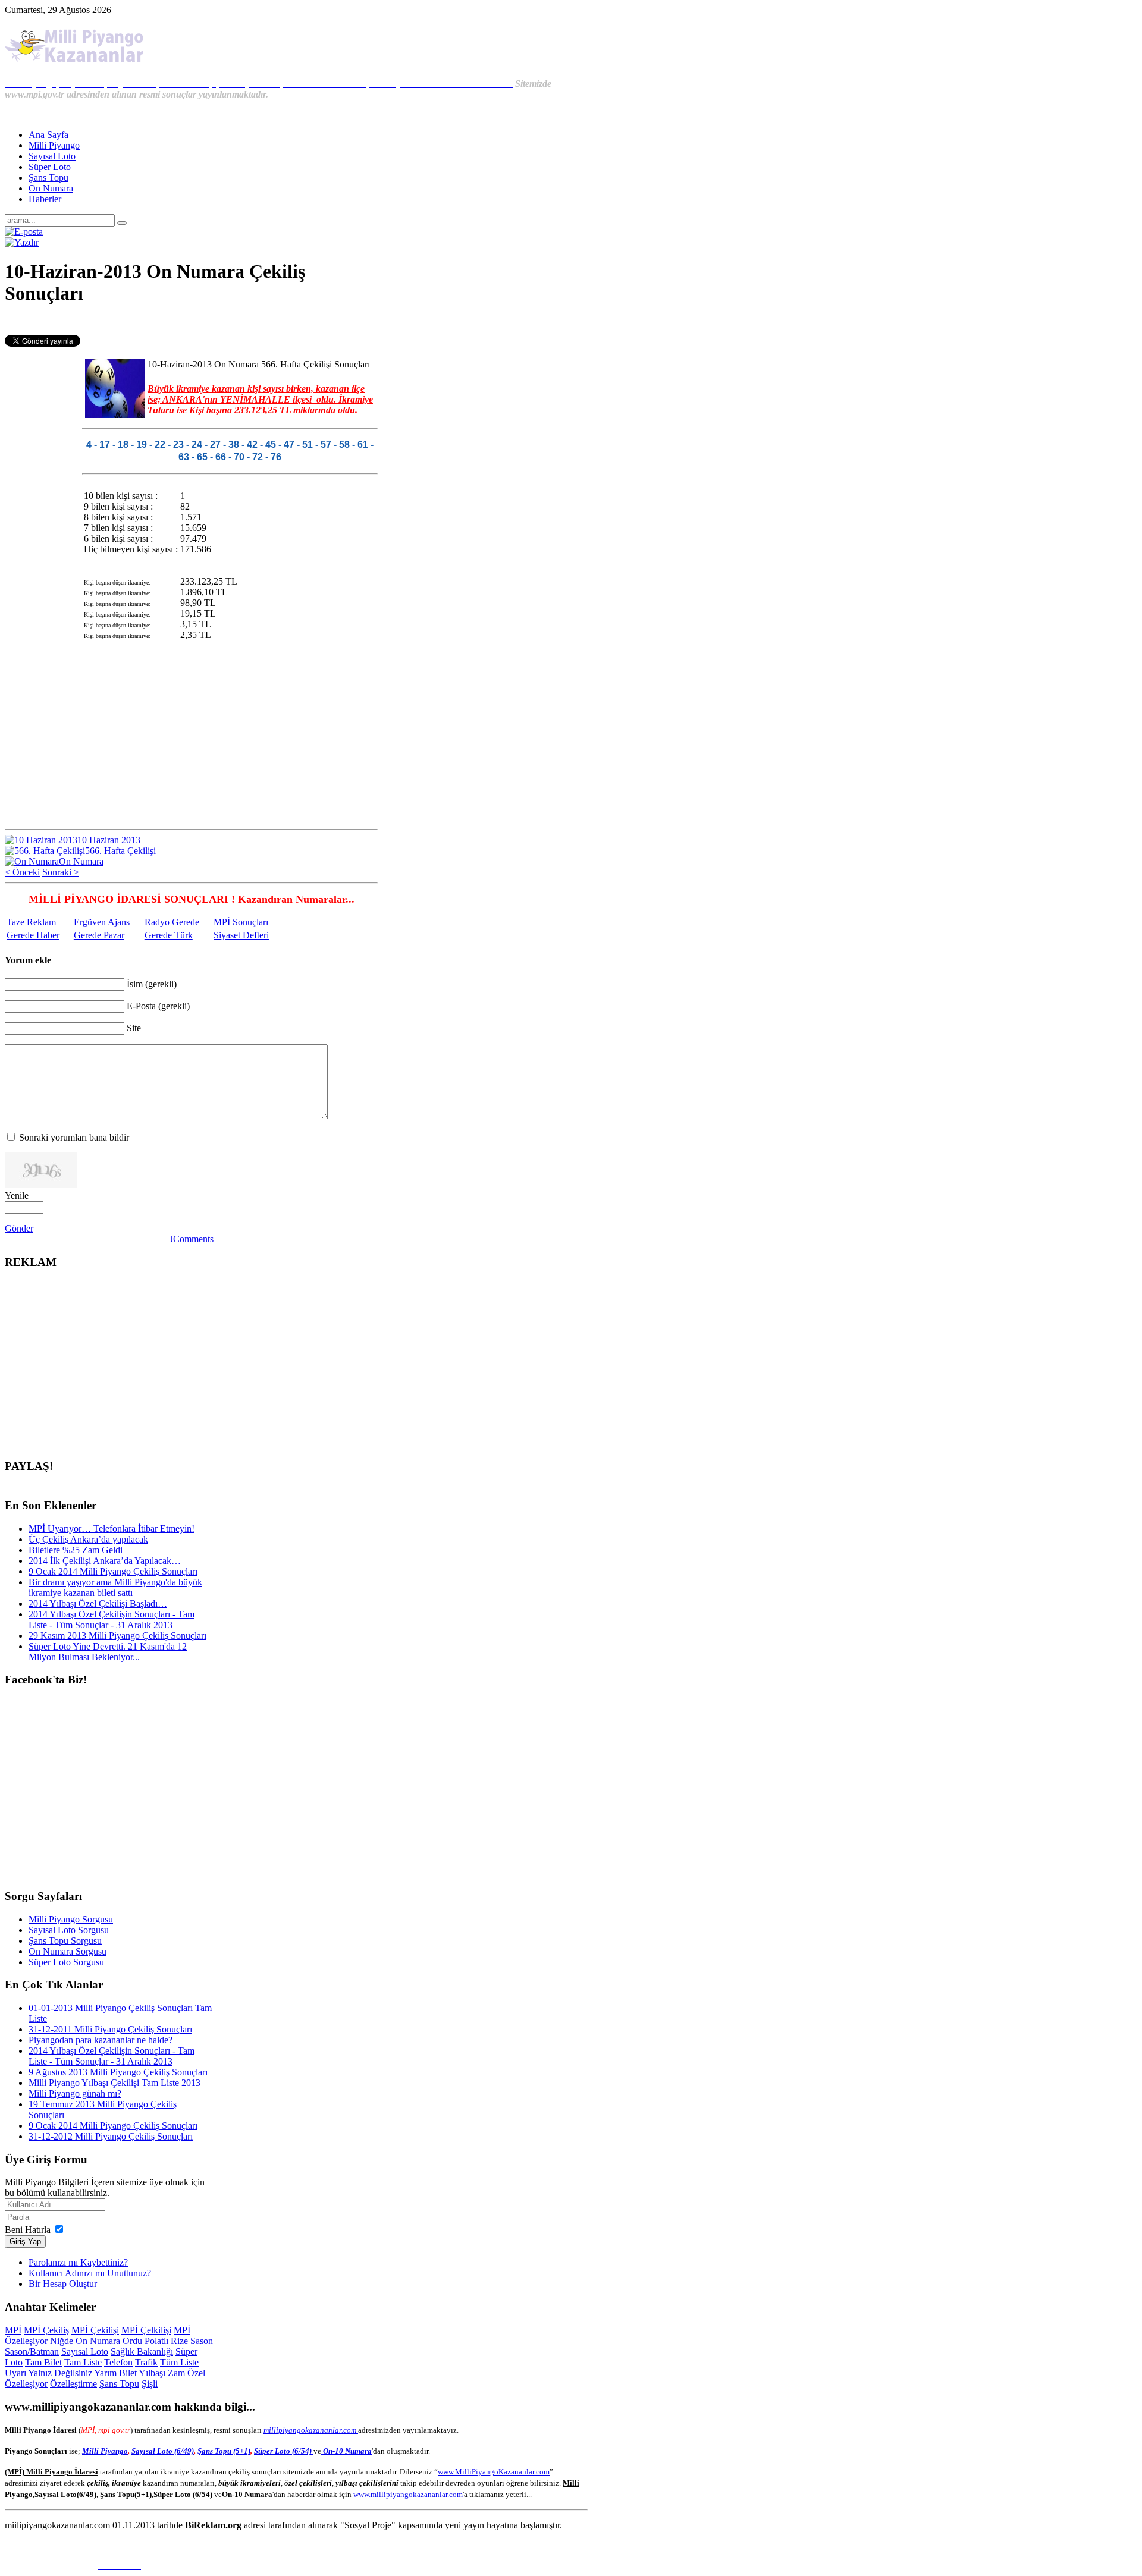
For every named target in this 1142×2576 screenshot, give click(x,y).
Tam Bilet (43, 2362)
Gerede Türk (169, 935)
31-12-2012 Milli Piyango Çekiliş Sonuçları (111, 2136)
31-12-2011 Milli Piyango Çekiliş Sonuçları (110, 2029)
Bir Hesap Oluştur (63, 2284)
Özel (196, 2373)
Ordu (132, 2341)
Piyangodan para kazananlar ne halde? (101, 2040)
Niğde (62, 2341)
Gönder (19, 1228)
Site (134, 1028)
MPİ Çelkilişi (146, 2330)
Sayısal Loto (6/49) (163, 2451)
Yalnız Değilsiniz (60, 2373)
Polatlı (156, 2341)
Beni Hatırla (28, 2230)
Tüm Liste (179, 2362)
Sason (202, 2341)
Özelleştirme (73, 2384)
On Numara (98, 2341)
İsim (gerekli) (152, 984)
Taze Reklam (31, 922)
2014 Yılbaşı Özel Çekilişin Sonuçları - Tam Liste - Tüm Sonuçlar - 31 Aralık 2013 (112, 1620)
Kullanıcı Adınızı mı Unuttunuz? (90, 2273)
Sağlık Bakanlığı (142, 2352)
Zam (176, 2373)
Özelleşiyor (26, 2384)
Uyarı (15, 2373)
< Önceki (22, 872)
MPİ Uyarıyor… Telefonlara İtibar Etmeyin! (112, 1529)
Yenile (17, 1196)
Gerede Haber (33, 935)
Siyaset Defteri (241, 935)
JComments (192, 1239)
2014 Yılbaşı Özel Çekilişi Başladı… (98, 1603)
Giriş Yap (25, 2242)
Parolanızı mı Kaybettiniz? (78, 2262)
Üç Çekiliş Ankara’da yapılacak (88, 1539)
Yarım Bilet (115, 2373)
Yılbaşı (152, 2373)
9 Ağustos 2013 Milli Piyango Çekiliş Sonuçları (118, 2072)
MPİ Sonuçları (241, 922)
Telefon (118, 2362)
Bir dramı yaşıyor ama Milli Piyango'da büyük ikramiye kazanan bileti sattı (115, 1587)
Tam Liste (83, 2362)
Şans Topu (119, 2384)
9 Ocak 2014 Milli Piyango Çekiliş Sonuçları (113, 1571)
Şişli (150, 2384)
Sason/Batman (32, 2352)
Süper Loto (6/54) (284, 2451)
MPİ (13, 2330)
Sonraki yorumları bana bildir (74, 1137)
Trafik (146, 2362)
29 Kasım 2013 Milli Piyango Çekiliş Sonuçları (117, 1636)
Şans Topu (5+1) (224, 2451)
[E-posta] (24, 232)
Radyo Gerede (172, 922)
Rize (179, 2341)
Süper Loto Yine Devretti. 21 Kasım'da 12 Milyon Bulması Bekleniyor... (108, 1652)
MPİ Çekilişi (95, 2330)
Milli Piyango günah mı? (75, 2093)
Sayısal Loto (85, 2352)
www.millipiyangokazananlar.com (408, 2494)
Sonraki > (61, 872)
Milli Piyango (105, 2451)
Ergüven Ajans (102, 922)
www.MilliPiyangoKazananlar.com (494, 2472)
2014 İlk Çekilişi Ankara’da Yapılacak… (105, 1561)
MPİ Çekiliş (46, 2330)
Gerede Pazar (99, 935)
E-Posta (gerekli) (158, 1006)
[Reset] (122, 223)
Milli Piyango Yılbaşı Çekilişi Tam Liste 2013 (114, 2083)
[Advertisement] (192, 322)
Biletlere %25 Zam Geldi (76, 1550)
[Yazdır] (22, 242)
